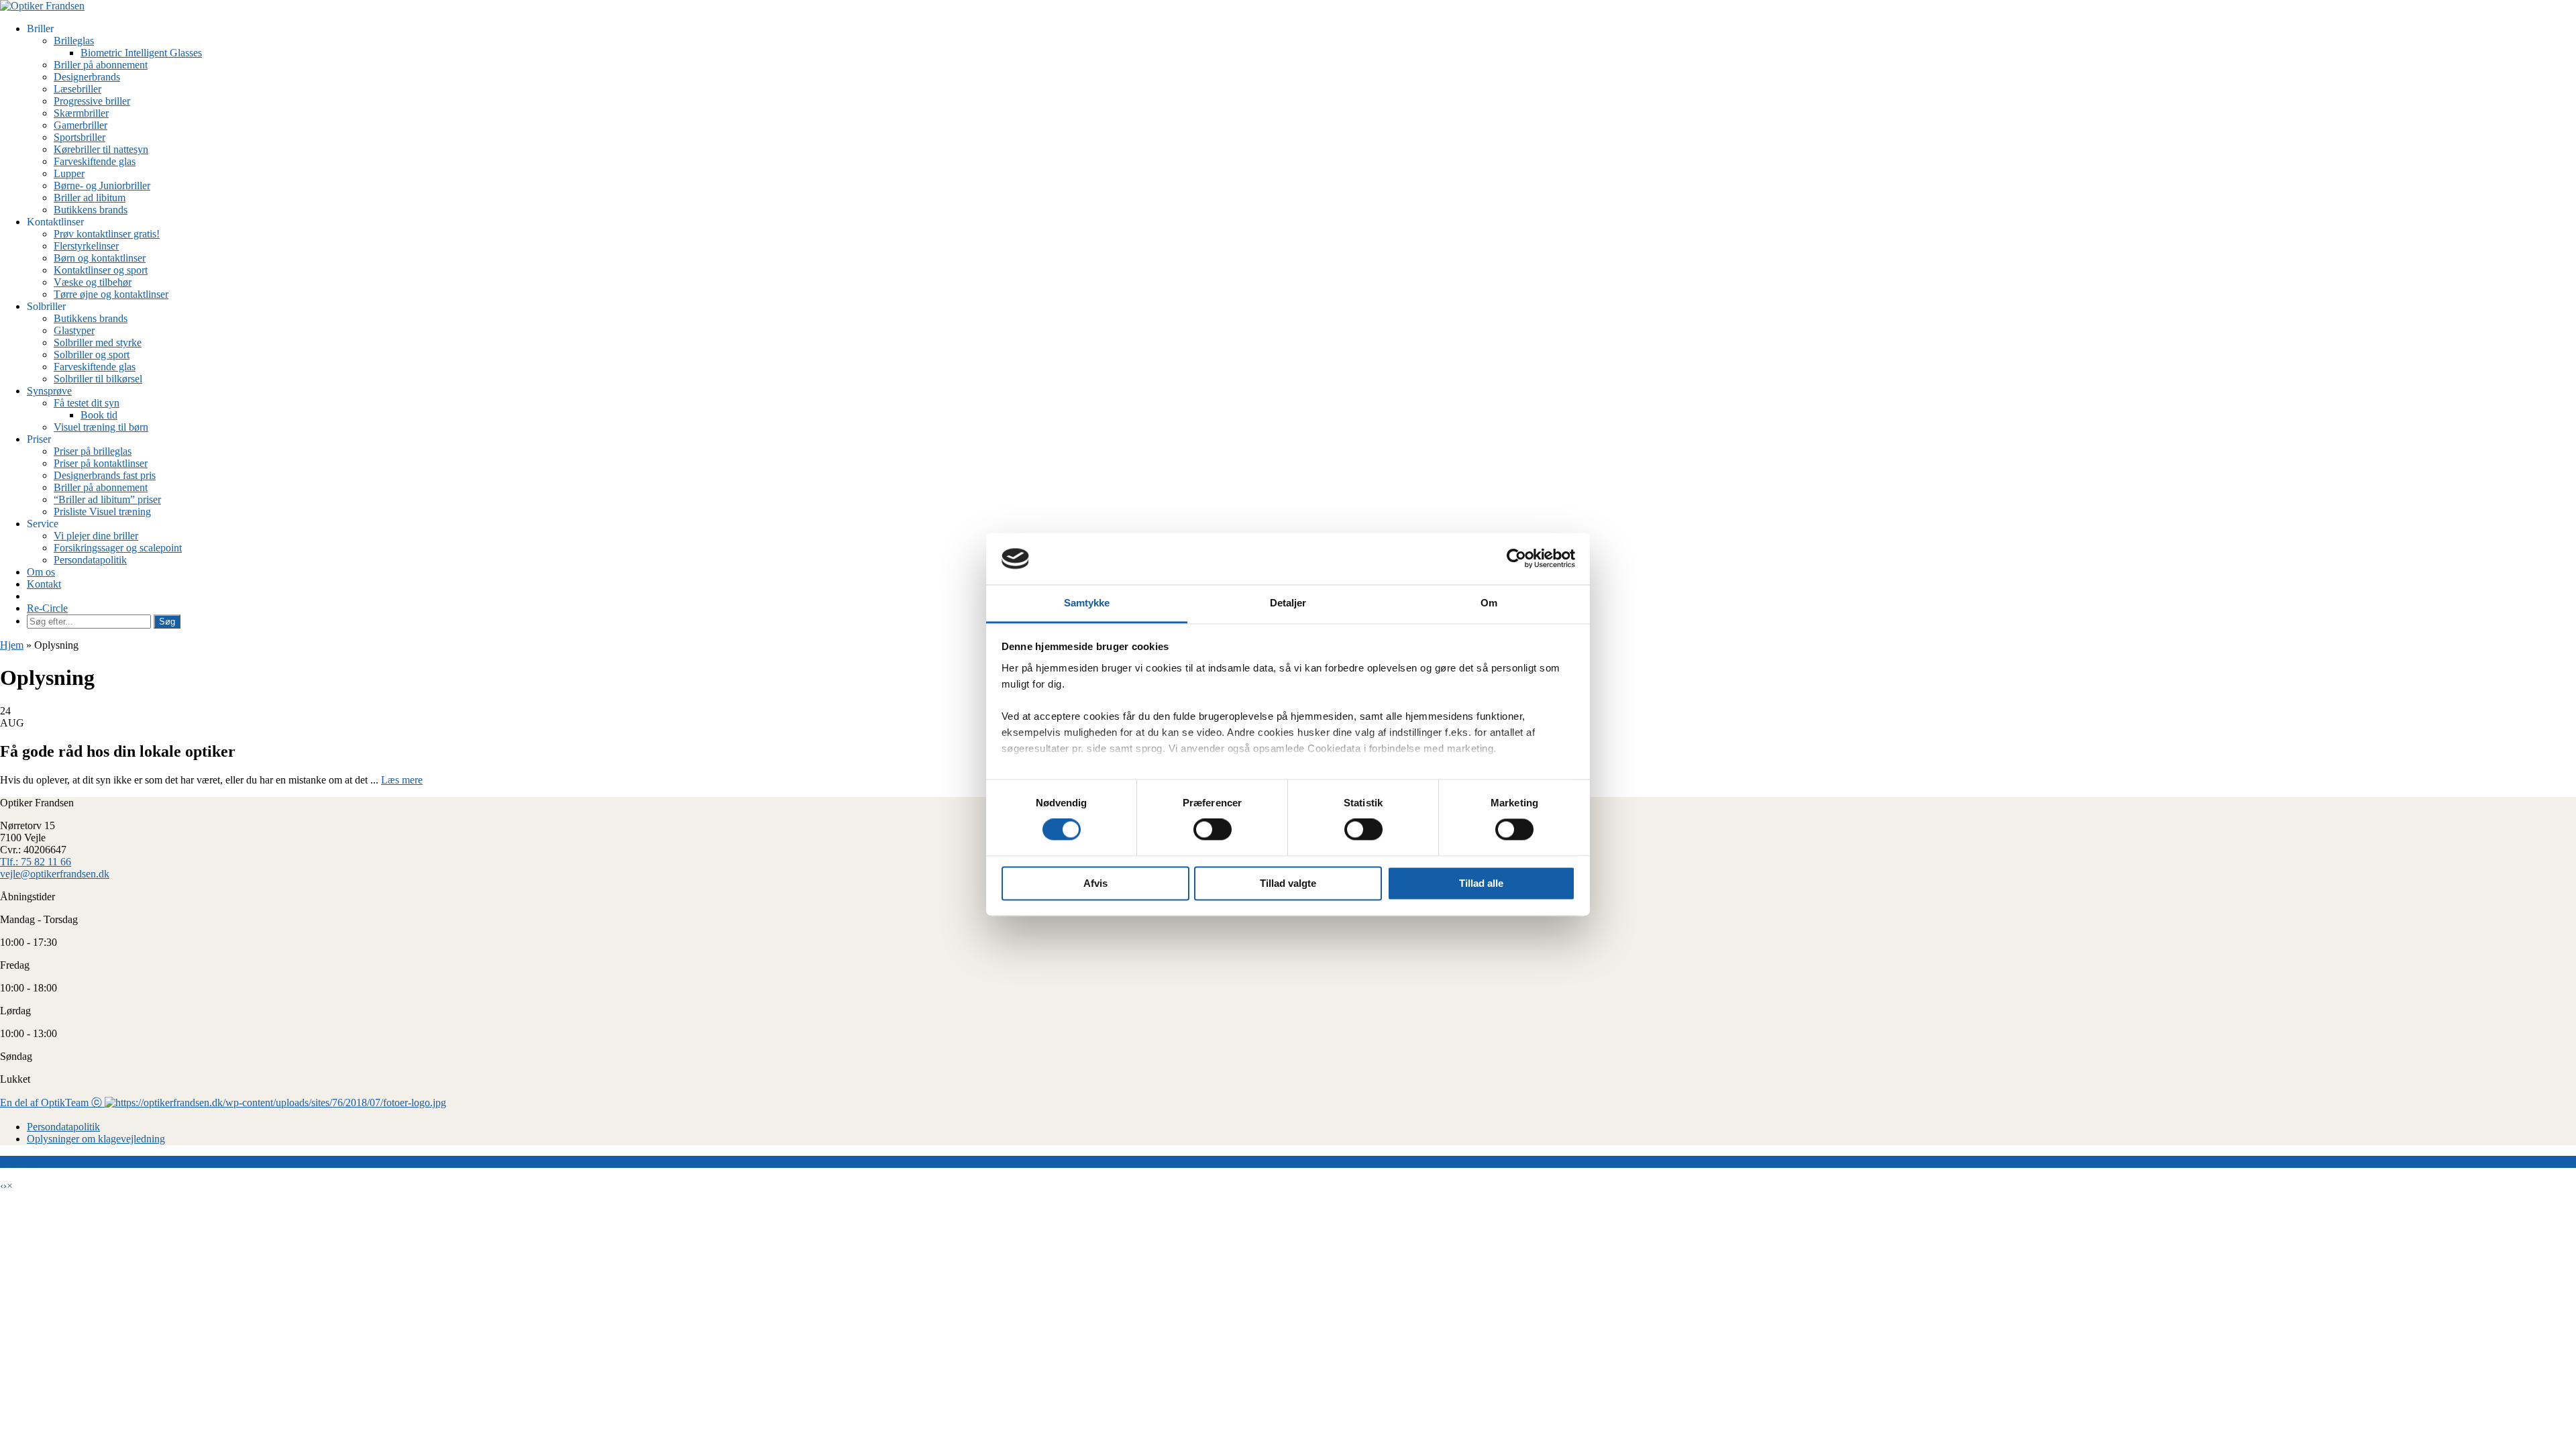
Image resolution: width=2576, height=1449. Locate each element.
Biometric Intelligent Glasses (141, 53)
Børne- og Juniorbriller (102, 185)
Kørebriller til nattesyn (101, 149)
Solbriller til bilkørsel (98, 379)
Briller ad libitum (90, 198)
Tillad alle (1481, 883)
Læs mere (402, 780)
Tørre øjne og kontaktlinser (111, 294)
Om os (41, 572)
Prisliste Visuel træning (102, 512)
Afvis (1095, 883)
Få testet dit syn (87, 403)
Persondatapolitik (90, 560)
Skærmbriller (81, 113)
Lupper (69, 173)
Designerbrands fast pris (105, 475)
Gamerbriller (80, 125)
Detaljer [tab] (1288, 603)
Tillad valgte (1288, 883)
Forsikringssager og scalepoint (118, 548)
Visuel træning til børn (101, 427)
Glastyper (74, 330)
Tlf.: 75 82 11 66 (36, 862)
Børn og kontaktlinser (100, 258)
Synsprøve (49, 391)
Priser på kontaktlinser (101, 463)
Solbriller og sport (92, 355)
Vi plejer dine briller (96, 536)
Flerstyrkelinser (86, 246)
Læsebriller (77, 89)
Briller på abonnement (101, 65)
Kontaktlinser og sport (101, 270)
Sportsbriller (79, 137)
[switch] (1213, 830)
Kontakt (44, 584)
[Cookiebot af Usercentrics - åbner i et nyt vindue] (1516, 559)
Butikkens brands (91, 210)
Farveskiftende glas (95, 161)
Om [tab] (1489, 603)
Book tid (99, 415)
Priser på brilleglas (93, 451)
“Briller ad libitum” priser (107, 499)
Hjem (12, 645)
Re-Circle (47, 608)
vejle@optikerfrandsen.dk (55, 874)
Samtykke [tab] (1087, 603)
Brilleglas (74, 41)
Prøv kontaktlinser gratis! (107, 234)
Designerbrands (87, 77)
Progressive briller (92, 101)
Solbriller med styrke (98, 342)
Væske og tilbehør (93, 282)
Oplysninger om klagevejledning (96, 1139)
